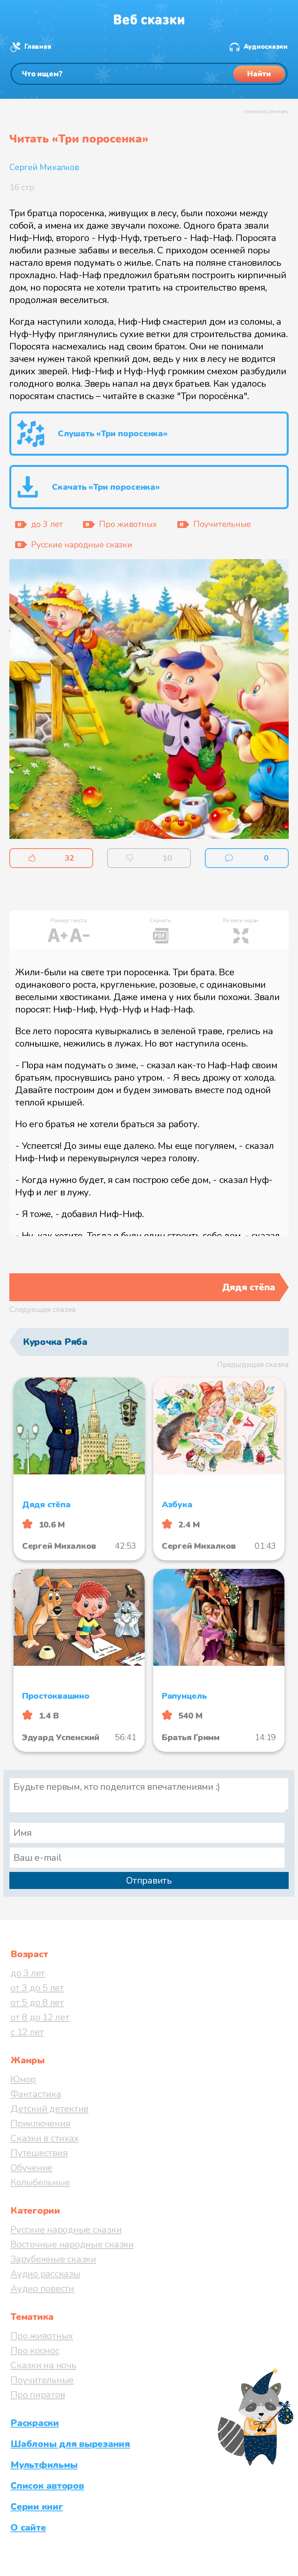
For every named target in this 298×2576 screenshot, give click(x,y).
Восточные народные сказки (72, 2244)
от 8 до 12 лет (40, 2017)
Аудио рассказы (45, 2274)
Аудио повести (42, 2288)
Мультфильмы (44, 2465)
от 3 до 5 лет (37, 1988)
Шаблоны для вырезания (70, 2444)
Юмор (23, 2079)
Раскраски (35, 2423)
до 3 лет (28, 1973)
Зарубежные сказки (53, 2259)
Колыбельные (40, 2182)
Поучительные (42, 2380)
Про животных (42, 2336)
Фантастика (36, 2094)
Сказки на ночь (43, 2365)
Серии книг (37, 2507)
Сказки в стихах (44, 2138)
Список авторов (47, 2486)
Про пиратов (38, 2395)
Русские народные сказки (66, 2230)
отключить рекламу (266, 112)
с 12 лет (27, 2032)
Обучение (31, 2168)
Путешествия (39, 2153)
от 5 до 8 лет (37, 2003)
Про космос (35, 2350)
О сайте (28, 2528)
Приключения (40, 2123)
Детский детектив (49, 2109)
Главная (38, 47)
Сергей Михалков (44, 167)
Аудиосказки (266, 47)
